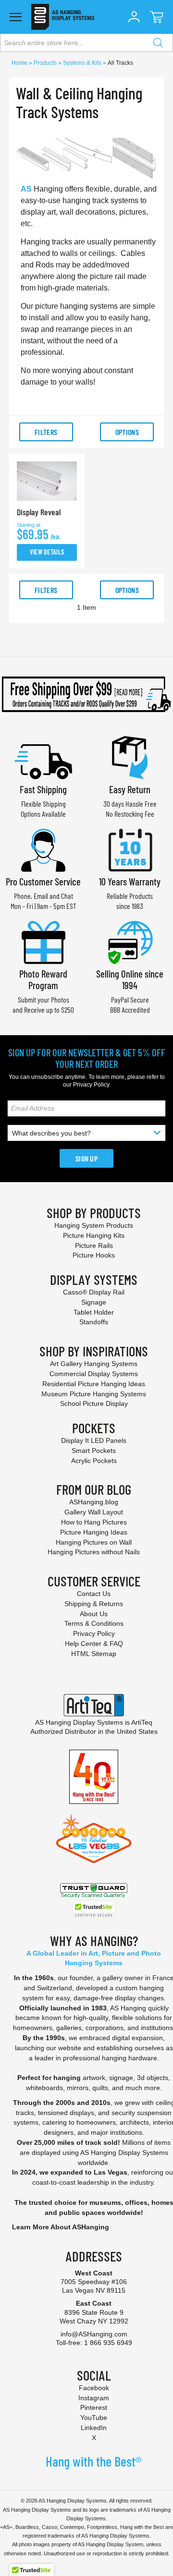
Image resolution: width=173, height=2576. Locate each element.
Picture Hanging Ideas (94, 1532)
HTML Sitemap (94, 1654)
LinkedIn (94, 2428)
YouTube (94, 2418)
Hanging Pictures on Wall (94, 1542)
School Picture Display (94, 1403)
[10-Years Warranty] (130, 849)
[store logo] (63, 17)
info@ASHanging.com (94, 2334)
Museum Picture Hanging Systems (94, 1394)
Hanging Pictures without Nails (94, 1552)
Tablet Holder (94, 1312)
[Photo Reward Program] (43, 941)
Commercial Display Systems (94, 1374)
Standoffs (94, 1322)
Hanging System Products (94, 1225)
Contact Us (94, 1594)
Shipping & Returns (94, 1604)
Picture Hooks (94, 1255)
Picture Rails (94, 1246)
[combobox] (86, 43)
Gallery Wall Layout (94, 1512)
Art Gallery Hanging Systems (94, 1364)
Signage (94, 1302)
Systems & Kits (83, 63)
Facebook (94, 2388)
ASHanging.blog (94, 1502)
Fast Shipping (43, 789)
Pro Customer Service (43, 881)
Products (46, 63)
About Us (94, 1614)
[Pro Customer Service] (43, 849)
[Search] (158, 43)
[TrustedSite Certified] (94, 1910)
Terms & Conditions (94, 1623)
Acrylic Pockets (94, 1461)
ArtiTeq (142, 1722)
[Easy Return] (130, 757)
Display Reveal (39, 512)
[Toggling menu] (16, 17)
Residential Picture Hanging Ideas (94, 1384)
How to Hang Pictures (94, 1522)
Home (20, 63)
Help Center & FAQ (94, 1644)
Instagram (94, 2398)
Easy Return (130, 789)
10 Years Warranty (130, 881)
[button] (134, 17)
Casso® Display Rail (94, 1292)
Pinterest (94, 2407)
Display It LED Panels (94, 1440)
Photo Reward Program (43, 979)
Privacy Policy (91, 1085)
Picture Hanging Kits (94, 1235)
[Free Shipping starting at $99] (86, 694)
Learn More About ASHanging (61, 2227)
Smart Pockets (94, 1451)
